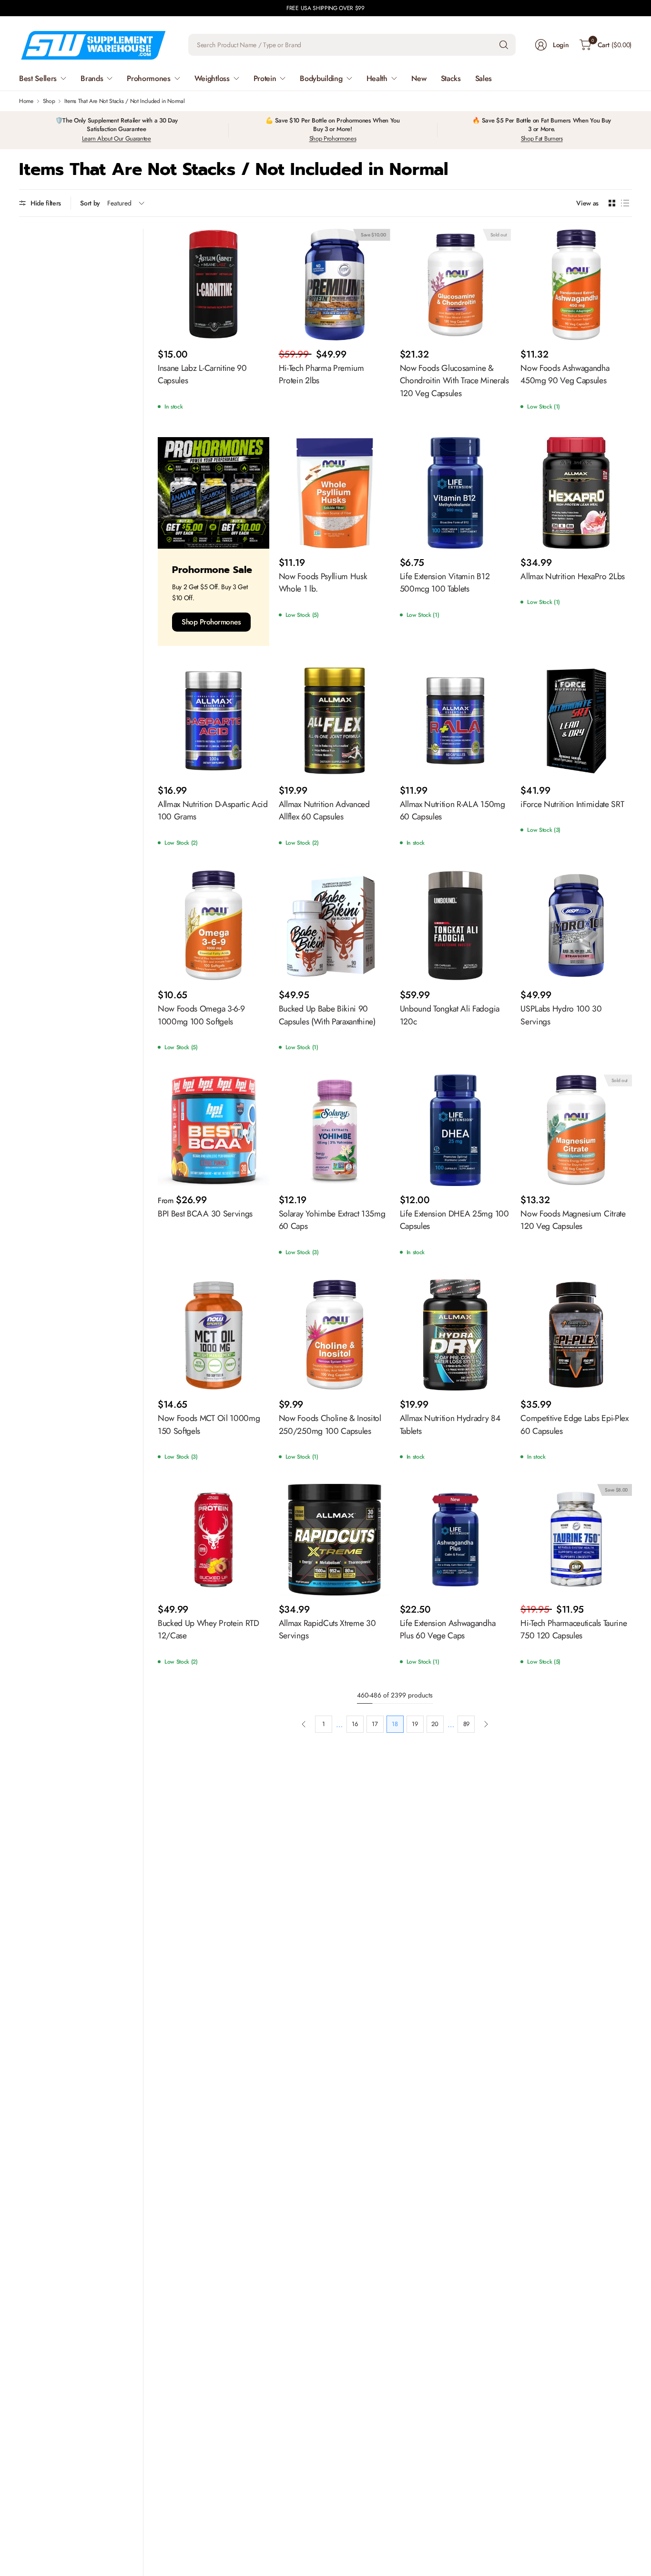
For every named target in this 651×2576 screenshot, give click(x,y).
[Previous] (304, 1724)
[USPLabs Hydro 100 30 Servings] (576, 926)
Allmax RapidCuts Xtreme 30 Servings (327, 1629)
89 (466, 1724)
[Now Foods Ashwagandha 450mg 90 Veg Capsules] (576, 285)
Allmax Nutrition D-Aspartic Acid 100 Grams (213, 810)
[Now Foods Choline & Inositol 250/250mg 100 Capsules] (335, 1335)
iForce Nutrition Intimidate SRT (572, 804)
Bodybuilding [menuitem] (321, 78)
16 (355, 1724)
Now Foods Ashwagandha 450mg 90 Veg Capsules (565, 374)
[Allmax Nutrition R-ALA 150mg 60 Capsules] (456, 721)
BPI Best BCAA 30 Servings (205, 1214)
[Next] (486, 1724)
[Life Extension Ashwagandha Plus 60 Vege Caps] (456, 1540)
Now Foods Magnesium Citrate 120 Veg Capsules (573, 1220)
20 (435, 1724)
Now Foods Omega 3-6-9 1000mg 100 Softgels (201, 1015)
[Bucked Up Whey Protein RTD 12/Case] (214, 1540)
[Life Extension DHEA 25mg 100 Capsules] (456, 1130)
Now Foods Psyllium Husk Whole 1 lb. (323, 583)
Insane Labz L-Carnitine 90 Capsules (202, 374)
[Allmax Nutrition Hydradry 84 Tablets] (456, 1335)
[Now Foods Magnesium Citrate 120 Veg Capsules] (576, 1130)
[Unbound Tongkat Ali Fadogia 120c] (456, 926)
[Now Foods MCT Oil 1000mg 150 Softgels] (214, 1335)
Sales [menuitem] (483, 78)
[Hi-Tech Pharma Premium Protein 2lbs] (335, 285)
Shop (49, 101)
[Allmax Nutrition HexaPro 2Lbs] (576, 493)
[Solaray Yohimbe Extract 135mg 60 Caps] (335, 1130)
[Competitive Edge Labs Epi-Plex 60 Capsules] (576, 1335)
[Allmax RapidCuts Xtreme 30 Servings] (335, 1540)
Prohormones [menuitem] (148, 78)
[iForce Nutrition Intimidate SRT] (576, 721)
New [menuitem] (419, 78)
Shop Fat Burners (542, 138)
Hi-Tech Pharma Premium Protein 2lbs (321, 374)
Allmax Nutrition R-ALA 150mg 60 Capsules (453, 810)
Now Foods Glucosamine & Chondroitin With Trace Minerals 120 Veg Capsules (454, 381)
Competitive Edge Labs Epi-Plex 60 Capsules (574, 1424)
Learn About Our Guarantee (117, 138)
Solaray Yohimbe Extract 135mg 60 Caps (332, 1220)
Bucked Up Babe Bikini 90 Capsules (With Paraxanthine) (327, 1015)
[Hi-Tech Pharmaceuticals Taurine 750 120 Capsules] (576, 1540)
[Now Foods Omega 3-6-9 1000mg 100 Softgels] (214, 926)
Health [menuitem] (377, 78)
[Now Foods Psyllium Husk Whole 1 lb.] (335, 493)
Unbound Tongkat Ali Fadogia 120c (450, 1015)
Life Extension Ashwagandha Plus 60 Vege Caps (448, 1629)
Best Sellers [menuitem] (38, 78)
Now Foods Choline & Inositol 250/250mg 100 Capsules (330, 1424)
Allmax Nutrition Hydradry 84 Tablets (450, 1424)
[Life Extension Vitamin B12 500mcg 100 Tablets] (456, 493)
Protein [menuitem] (265, 78)
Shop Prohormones (333, 138)
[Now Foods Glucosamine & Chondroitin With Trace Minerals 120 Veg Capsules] (456, 285)
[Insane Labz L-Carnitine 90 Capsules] (214, 285)
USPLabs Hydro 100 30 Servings (561, 1015)
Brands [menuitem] (92, 78)
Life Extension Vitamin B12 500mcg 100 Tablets (445, 583)
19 (415, 1724)
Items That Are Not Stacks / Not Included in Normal (124, 101)
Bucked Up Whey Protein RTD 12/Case (209, 1629)
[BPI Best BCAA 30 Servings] (214, 1130)
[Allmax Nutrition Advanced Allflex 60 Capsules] (335, 721)
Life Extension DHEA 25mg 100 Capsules (454, 1220)
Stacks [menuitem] (451, 78)
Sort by (90, 203)
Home (26, 101)
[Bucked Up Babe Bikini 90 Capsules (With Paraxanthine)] (335, 926)
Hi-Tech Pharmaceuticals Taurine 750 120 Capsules (574, 1629)
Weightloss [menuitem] (212, 78)
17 (375, 1724)
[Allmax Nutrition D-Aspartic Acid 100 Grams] (214, 721)
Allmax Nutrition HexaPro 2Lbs (573, 576)
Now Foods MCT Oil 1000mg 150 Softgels (209, 1424)
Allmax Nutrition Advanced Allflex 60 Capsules (324, 810)
